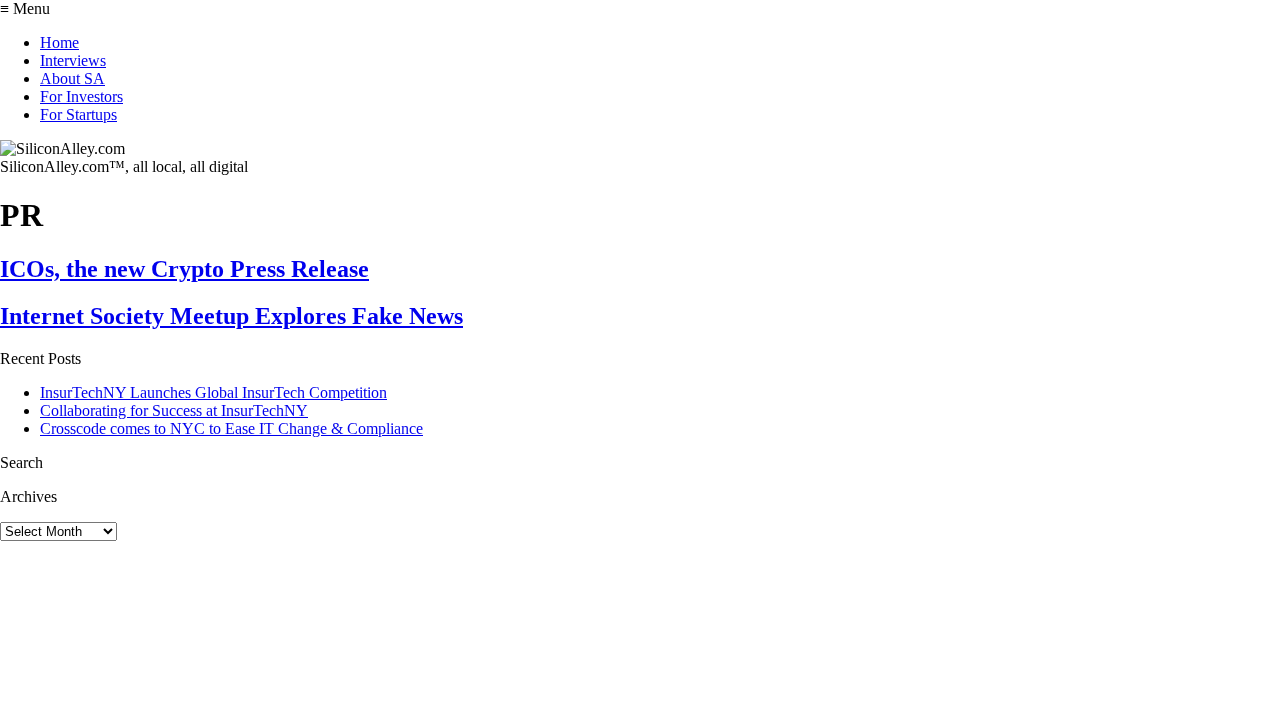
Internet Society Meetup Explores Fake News (231, 316)
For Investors (81, 96)
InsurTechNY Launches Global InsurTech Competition (213, 392)
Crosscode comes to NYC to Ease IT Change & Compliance (231, 428)
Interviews (73, 60)
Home (59, 42)
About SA (72, 78)
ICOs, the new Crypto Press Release (184, 269)
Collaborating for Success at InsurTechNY (174, 410)
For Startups (78, 114)
